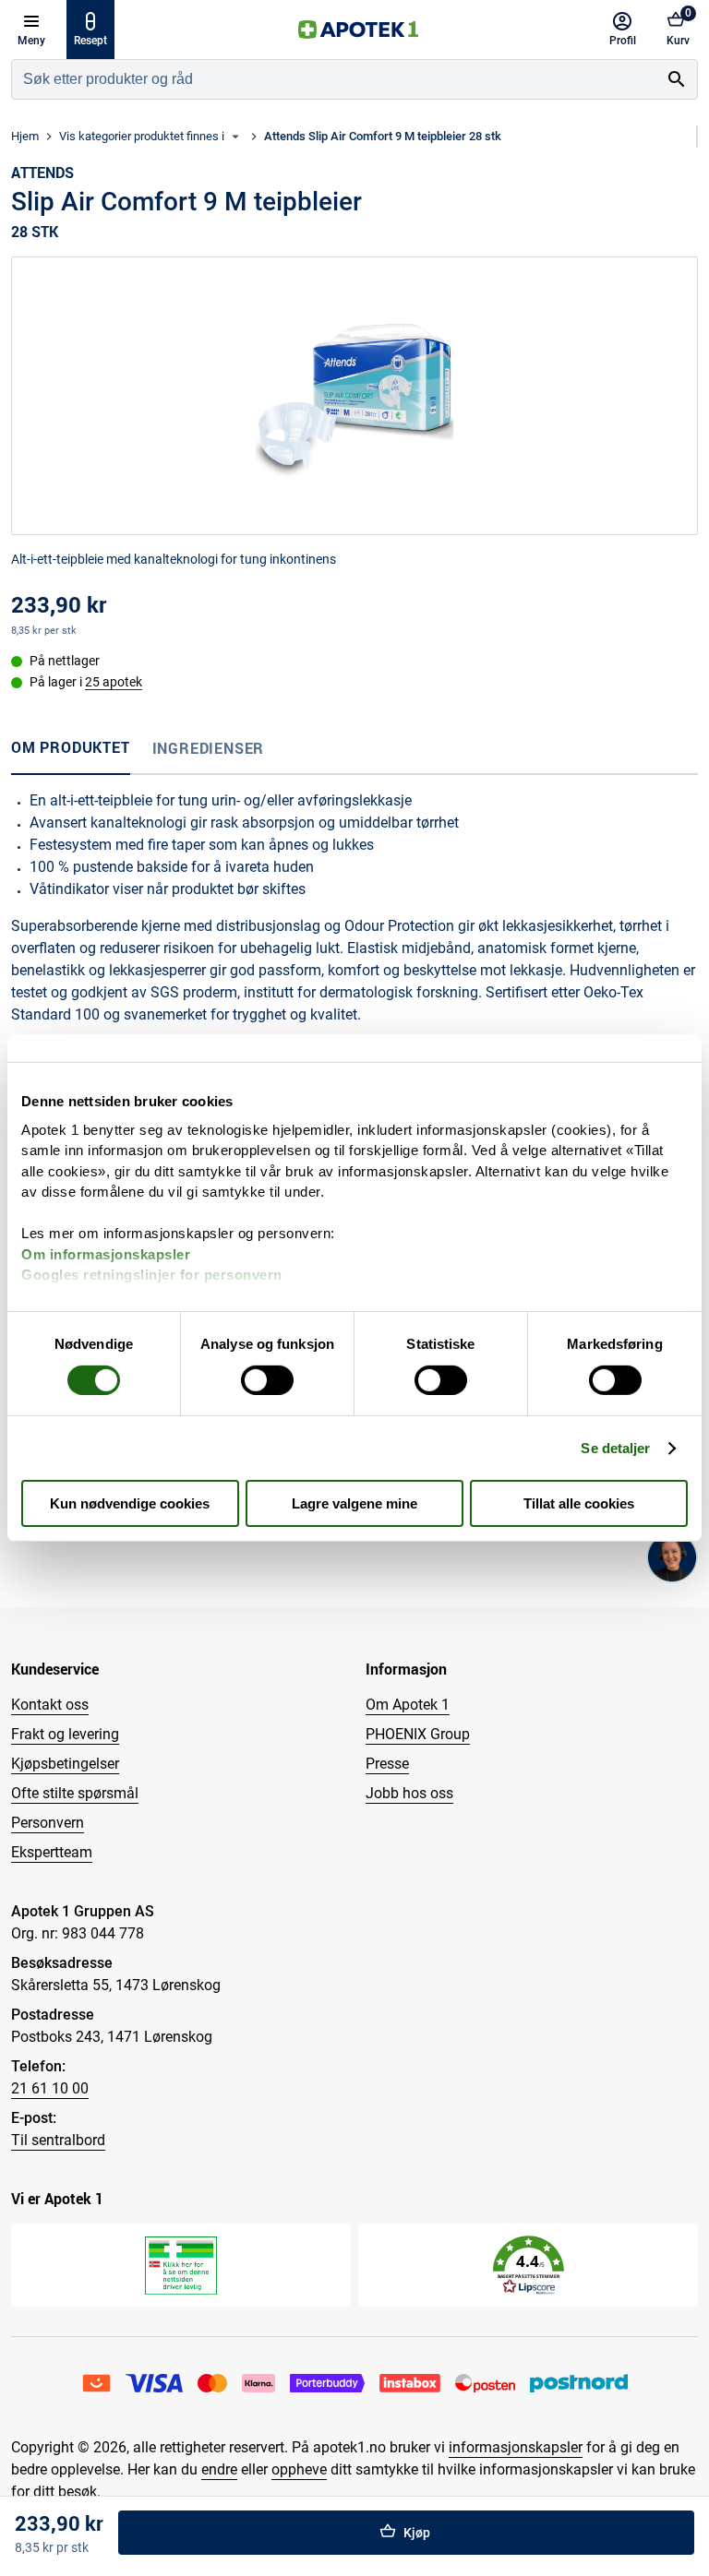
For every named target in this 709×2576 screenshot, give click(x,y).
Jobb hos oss (409, 1793)
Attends (42, 173)
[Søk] (677, 79)
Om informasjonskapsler (106, 1253)
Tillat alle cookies (579, 1503)
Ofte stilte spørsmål (75, 1793)
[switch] (267, 1380)
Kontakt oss (50, 1705)
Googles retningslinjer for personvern (152, 1275)
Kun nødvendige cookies (130, 1503)
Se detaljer (615, 1448)
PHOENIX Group (418, 1734)
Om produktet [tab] (71, 747)
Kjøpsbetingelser (65, 1764)
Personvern (48, 1823)
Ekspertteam (52, 1852)
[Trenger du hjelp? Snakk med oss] (672, 1557)
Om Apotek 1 (408, 1705)
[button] (529, 2266)
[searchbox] (334, 79)
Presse (387, 1764)
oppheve (299, 2469)
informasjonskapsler (516, 2447)
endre (219, 2469)
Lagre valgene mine (354, 1503)
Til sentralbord (58, 2140)
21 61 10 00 (50, 2088)
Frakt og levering (65, 1734)
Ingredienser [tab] (209, 748)
